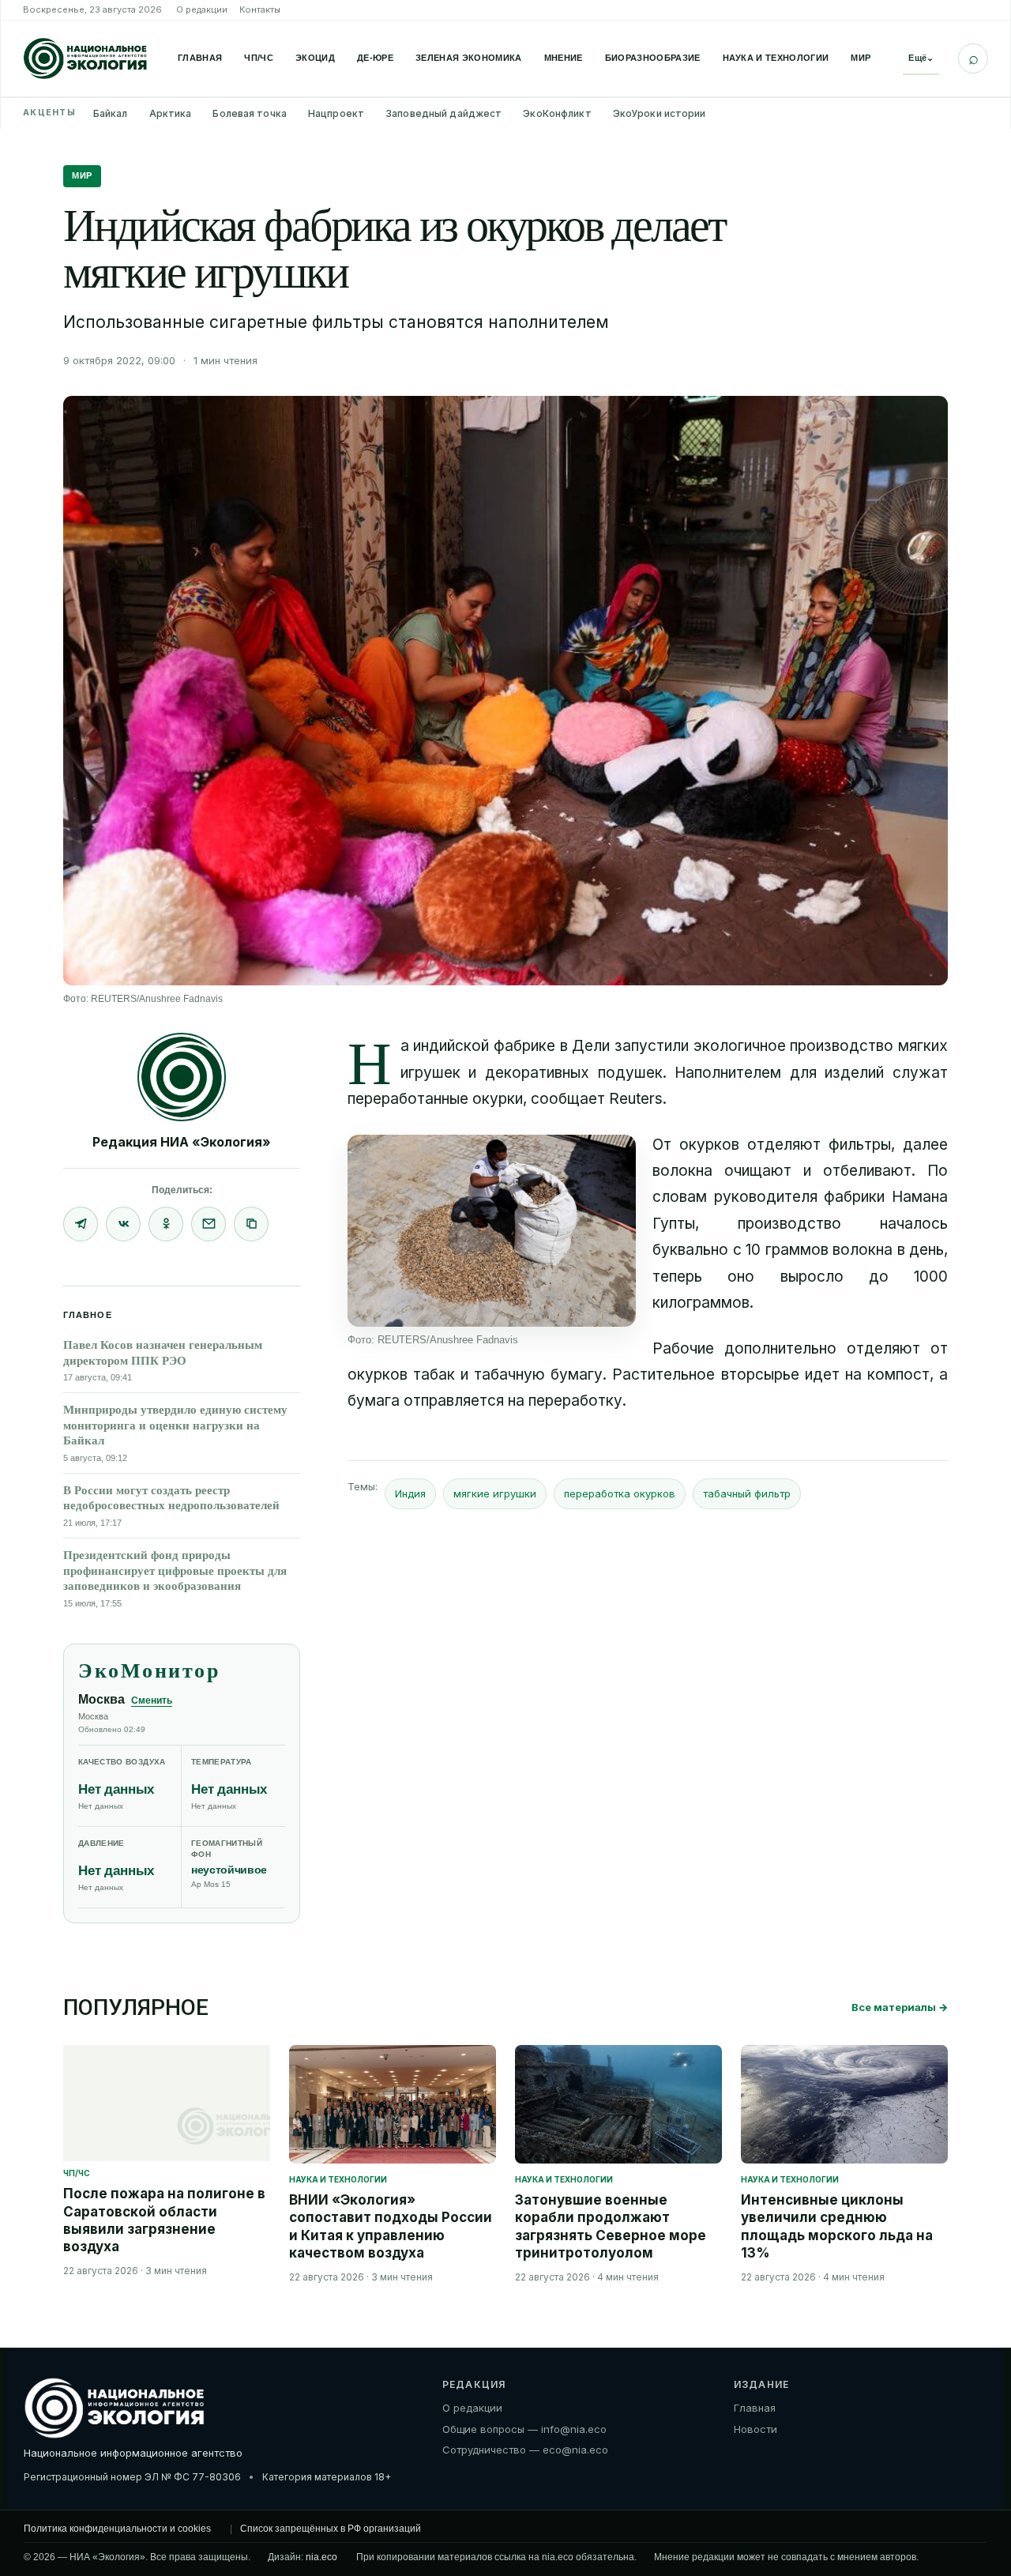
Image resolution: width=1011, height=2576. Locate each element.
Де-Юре (375, 58)
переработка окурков (620, 1493)
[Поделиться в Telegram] (81, 1224)
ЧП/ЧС (259, 58)
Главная (200, 58)
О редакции (202, 9)
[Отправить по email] (209, 1224)
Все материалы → (900, 2007)
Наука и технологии (776, 58)
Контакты (260, 9)
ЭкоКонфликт (557, 113)
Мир (861, 58)
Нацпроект (336, 113)
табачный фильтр (747, 1493)
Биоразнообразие (653, 58)
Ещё (921, 58)
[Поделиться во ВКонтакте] (123, 1224)
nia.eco (321, 2557)
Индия (410, 1493)
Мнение (564, 58)
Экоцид (315, 58)
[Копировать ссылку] (251, 1224)
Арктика (171, 113)
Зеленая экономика (469, 58)
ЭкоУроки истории (660, 113)
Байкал (111, 113)
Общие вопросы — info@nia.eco (524, 2429)
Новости (755, 2429)
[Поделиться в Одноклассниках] (166, 1224)
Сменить (152, 1700)
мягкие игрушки (495, 1493)
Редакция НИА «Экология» (182, 1142)
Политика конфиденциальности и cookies (117, 2529)
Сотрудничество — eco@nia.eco (525, 2450)
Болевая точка (250, 113)
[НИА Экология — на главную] (85, 58)
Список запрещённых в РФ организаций (331, 2529)
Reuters (636, 1099)
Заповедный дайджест (443, 113)
